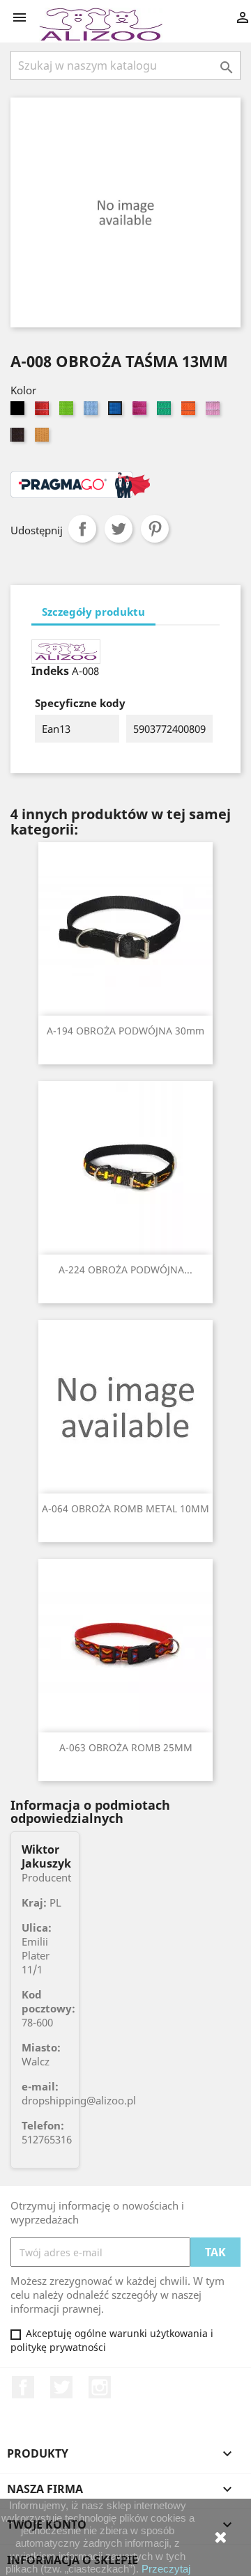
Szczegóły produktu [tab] (93, 612)
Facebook (23, 2387)
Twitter (61, 2387)
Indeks (50, 671)
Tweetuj (119, 529)
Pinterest (155, 529)
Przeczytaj (166, 2569)
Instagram (100, 2387)
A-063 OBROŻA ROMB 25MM (126, 1747)
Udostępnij (82, 529)
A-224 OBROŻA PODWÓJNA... (125, 1270)
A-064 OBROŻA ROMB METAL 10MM (125, 1508)
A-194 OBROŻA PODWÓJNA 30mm (125, 1031)
